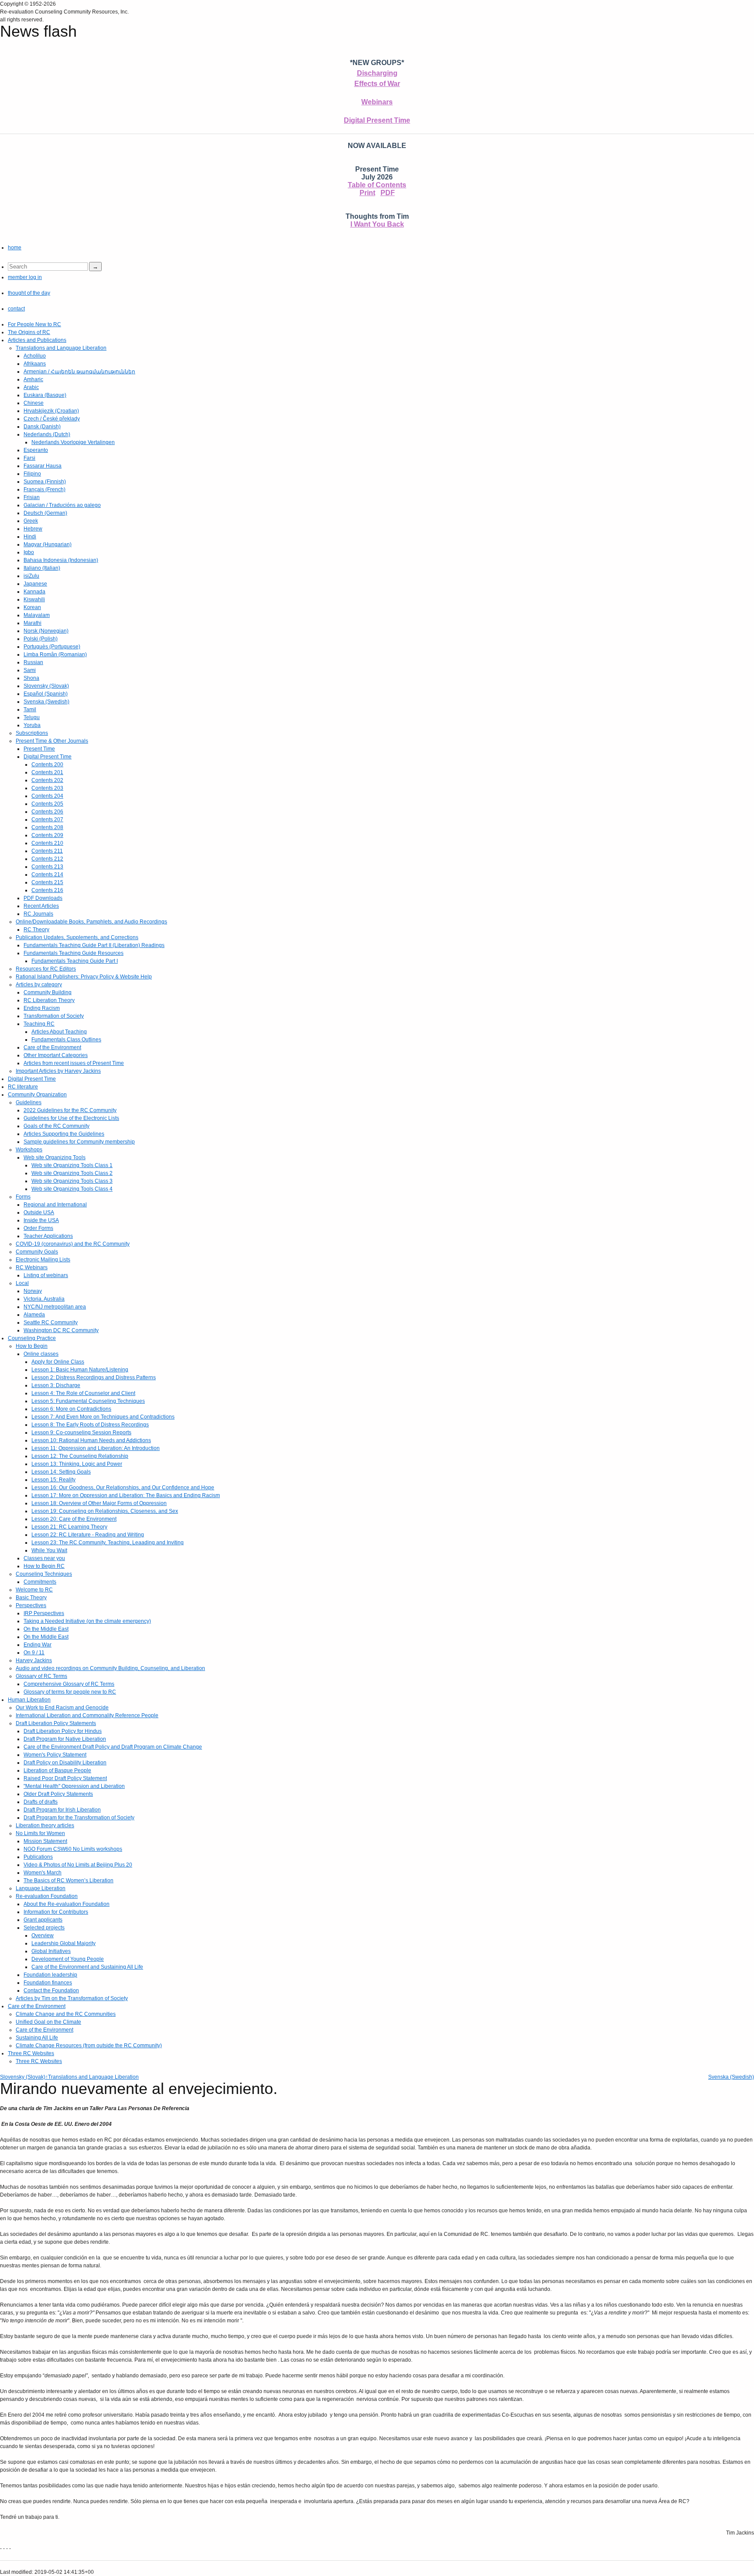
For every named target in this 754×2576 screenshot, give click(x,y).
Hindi (30, 537)
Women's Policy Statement (55, 1755)
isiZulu (31, 576)
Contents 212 (47, 859)
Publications (38, 1857)
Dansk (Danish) (42, 427)
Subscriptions (32, 733)
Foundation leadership (50, 1975)
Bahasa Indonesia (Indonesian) (61, 560)
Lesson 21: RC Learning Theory (69, 1527)
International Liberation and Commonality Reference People (87, 1715)
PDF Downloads (43, 898)
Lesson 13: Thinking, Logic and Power (77, 1464)
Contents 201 (47, 772)
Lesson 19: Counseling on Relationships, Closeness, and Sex (105, 1511)
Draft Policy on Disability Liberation (65, 1763)
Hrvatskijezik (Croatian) (51, 411)
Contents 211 (47, 851)
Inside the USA (41, 1220)
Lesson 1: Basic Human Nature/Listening (80, 1370)
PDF (388, 193)
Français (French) (45, 489)
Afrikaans (35, 364)
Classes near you (44, 1558)
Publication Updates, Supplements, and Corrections (77, 937)
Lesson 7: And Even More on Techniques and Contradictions (103, 1417)
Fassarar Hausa (43, 466)
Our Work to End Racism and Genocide (62, 1708)
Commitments (40, 1582)
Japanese (35, 584)
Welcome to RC (34, 1590)
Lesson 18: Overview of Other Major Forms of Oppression (99, 1503)
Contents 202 (47, 780)
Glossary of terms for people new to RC (70, 1692)
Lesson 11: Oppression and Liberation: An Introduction (96, 1448)
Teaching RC (39, 1024)
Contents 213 (47, 867)
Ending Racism (42, 1008)
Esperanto (36, 450)
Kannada (34, 592)
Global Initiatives (51, 1951)
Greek (31, 521)
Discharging (377, 73)
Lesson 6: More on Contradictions (71, 1409)
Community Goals (37, 1252)
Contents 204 (47, 796)
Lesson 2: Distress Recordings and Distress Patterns (94, 1378)
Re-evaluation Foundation (47, 1896)
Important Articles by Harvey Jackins (58, 1071)
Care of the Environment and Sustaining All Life (87, 1967)
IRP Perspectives (44, 1613)
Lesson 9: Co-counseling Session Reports (81, 1433)
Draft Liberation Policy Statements (56, 1723)
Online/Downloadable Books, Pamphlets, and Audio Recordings (91, 922)
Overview (43, 1935)
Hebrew (33, 529)
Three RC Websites (31, 2053)
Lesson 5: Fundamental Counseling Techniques (88, 1401)
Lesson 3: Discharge (56, 1385)
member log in (25, 277)
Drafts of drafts (41, 1802)
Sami (30, 670)
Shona (31, 678)
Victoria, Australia (44, 1299)
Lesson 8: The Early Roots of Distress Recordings (90, 1425)
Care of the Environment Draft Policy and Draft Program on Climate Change (113, 1747)
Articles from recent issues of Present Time (74, 1063)
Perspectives (31, 1605)
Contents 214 (47, 875)
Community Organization (37, 1095)
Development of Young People (68, 1959)
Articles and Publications (37, 340)
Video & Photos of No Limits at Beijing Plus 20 (78, 1865)
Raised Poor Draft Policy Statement (65, 1778)
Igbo (29, 552)
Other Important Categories (56, 1055)
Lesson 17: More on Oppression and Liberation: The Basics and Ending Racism (126, 1495)
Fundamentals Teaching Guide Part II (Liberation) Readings (94, 945)
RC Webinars (32, 1267)
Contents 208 (47, 827)
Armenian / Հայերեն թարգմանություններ (79, 372)
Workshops (29, 1150)
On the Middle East (46, 1629)
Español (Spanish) (46, 694)
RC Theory (36, 930)
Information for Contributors (56, 1912)
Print (367, 193)
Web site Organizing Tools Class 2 (72, 1173)
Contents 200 (47, 765)
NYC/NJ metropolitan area (55, 1307)
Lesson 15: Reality (53, 1480)
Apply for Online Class (58, 1362)
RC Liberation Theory (49, 1000)
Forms (23, 1197)
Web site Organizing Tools (55, 1157)
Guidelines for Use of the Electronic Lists (71, 1118)
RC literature (23, 1087)
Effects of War (377, 84)
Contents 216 (47, 890)
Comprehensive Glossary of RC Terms (69, 1684)
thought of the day (29, 293)
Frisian (32, 497)
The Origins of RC (29, 332)
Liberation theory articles (45, 1825)
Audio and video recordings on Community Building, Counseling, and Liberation (110, 1668)
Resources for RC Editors (46, 969)
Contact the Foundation (51, 1991)
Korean (32, 607)
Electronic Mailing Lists (43, 1260)
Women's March (43, 1873)
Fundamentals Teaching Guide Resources (74, 953)
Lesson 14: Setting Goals (61, 1472)
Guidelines (29, 1102)
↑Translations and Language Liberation (92, 2077)
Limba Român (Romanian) (55, 654)
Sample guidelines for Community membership (79, 1142)
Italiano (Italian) (42, 568)
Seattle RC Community (51, 1322)
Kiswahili (34, 599)
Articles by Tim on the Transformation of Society (72, 1998)
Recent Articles (41, 906)
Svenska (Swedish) (46, 702)
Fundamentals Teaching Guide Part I (75, 961)
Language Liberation (41, 1888)
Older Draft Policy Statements (58, 1794)
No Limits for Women (40, 1833)
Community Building (48, 992)
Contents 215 (47, 882)
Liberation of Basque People (57, 1770)
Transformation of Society (54, 1016)
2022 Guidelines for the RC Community (70, 1110)
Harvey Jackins (34, 1660)
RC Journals (38, 914)
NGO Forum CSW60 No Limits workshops (73, 1849)
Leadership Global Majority (63, 1943)
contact (16, 309)
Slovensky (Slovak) (46, 686)
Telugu (32, 717)
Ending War (38, 1645)
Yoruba (32, 725)
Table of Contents (377, 185)
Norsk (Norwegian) (46, 631)
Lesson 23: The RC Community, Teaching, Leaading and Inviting (108, 1543)
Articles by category (39, 985)
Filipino (32, 474)
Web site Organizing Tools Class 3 (72, 1181)
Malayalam (37, 615)
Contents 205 (47, 804)
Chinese (34, 403)
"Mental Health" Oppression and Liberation (74, 1786)
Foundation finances (48, 1983)
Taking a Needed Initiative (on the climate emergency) (87, 1621)
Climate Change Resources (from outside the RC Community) (89, 2046)
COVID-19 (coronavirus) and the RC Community (73, 1244)
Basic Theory (31, 1598)
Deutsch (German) (45, 513)
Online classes (41, 1354)
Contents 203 (47, 788)
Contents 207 (47, 820)
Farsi (29, 458)
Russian (33, 662)
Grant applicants (43, 1920)
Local (22, 1283)
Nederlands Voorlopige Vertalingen (73, 442)
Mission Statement (45, 1841)
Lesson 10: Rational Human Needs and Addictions (91, 1440)
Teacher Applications (48, 1236)
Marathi (33, 623)
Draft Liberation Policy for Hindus (63, 1731)
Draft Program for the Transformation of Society (79, 1818)
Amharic (33, 379)
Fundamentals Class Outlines (66, 1040)
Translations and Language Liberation (61, 348)
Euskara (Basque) (45, 395)
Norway (33, 1291)
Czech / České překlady (52, 419)
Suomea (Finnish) (45, 482)
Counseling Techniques (44, 1574)
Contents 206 (47, 812)
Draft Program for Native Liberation (65, 1739)
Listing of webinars (46, 1275)
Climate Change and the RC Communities (66, 2014)
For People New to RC (34, 324)
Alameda (34, 1315)
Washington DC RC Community (61, 1330)
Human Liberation (29, 1700)
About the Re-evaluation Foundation (67, 1904)
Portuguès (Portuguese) (52, 647)
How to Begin (32, 1346)
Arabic (31, 387)
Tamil (30, 709)
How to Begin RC (44, 1566)
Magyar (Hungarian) (48, 544)
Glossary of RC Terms (41, 1676)
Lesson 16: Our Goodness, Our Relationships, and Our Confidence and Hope (123, 1488)
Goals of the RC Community (57, 1126)
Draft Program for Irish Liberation (62, 1810)
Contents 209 (47, 835)
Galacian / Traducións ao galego (62, 505)
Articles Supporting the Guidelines (64, 1134)
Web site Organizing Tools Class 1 (72, 1165)
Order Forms (38, 1228)
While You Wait (49, 1550)
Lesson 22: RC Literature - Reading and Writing (88, 1535)
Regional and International (55, 1205)
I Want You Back (377, 224)
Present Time (39, 749)
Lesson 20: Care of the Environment (74, 1519)
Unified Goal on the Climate (48, 2022)
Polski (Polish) (41, 639)
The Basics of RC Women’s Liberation (69, 1880)
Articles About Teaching (59, 1032)
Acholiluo (35, 356)
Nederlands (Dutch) (47, 434)
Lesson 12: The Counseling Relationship (80, 1456)
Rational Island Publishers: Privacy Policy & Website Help (84, 977)
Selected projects (44, 1928)
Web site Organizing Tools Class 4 (72, 1189)
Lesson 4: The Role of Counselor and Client (83, 1393)
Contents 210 (47, 843)
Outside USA (39, 1212)
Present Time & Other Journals (52, 741)
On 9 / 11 (34, 1653)
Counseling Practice (32, 1338)
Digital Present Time (377, 120)
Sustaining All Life (37, 2038)
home (15, 248)
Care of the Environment (52, 1047)
